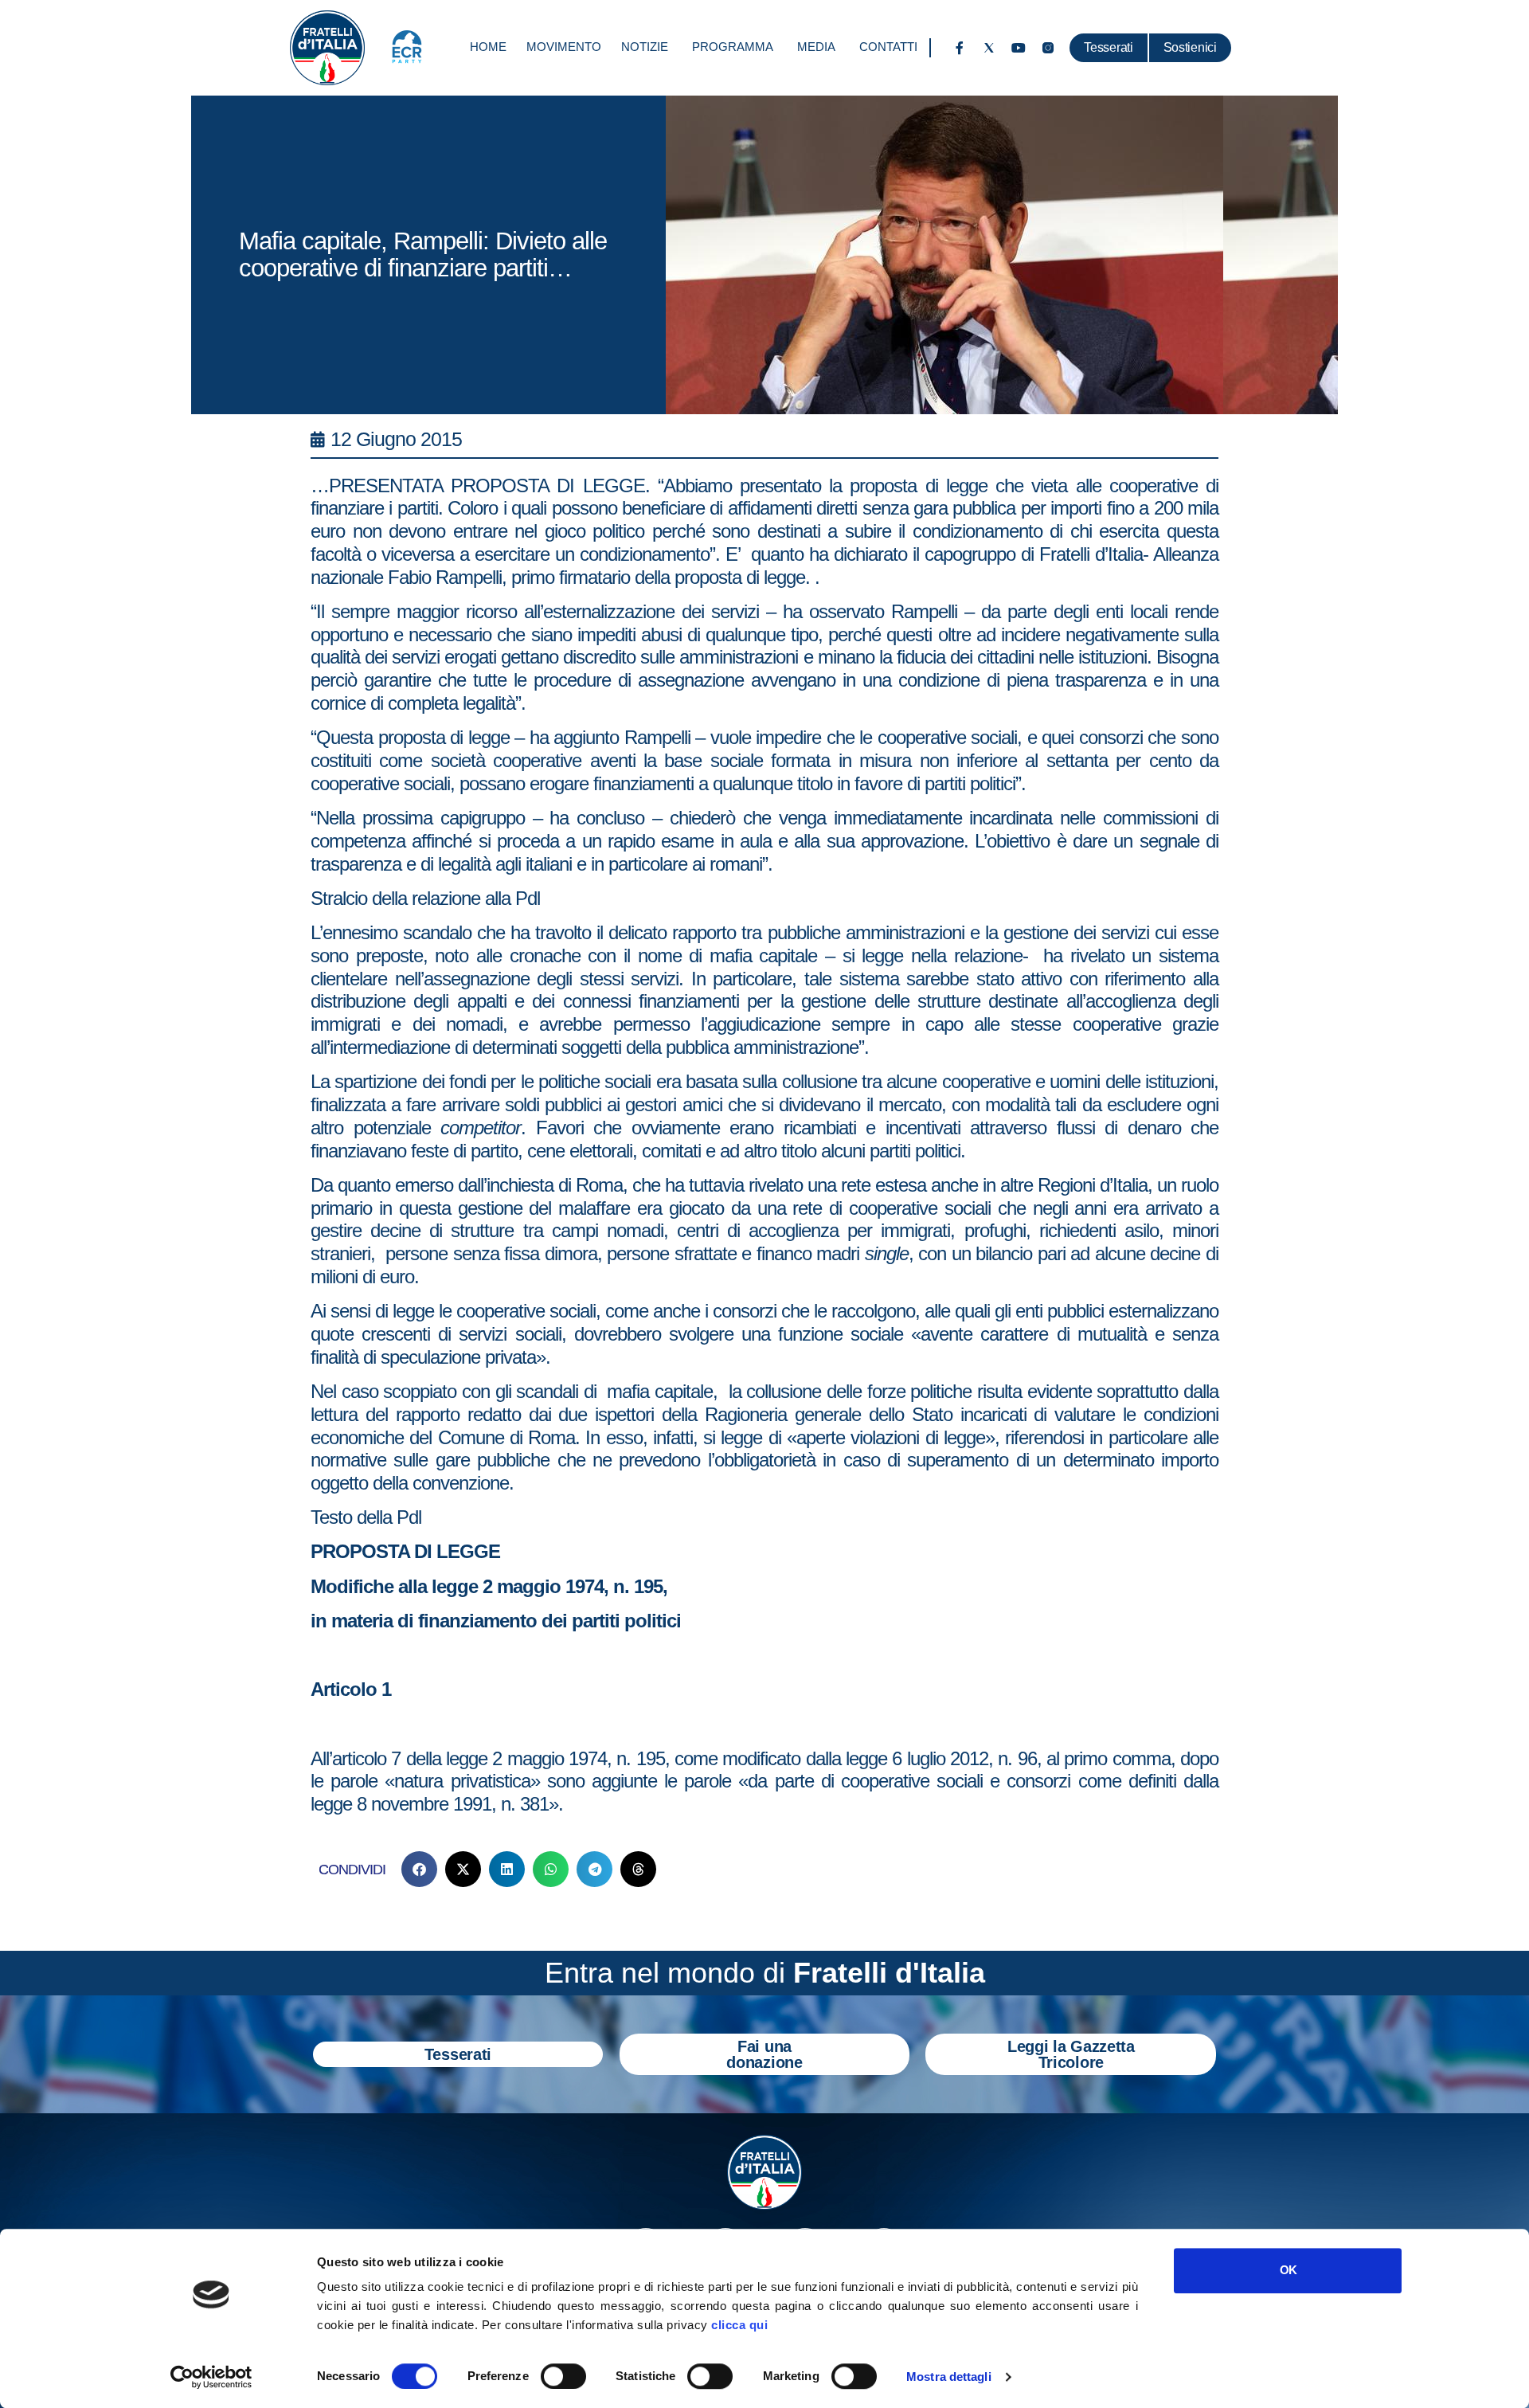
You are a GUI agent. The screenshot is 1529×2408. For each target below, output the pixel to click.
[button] (419, 1869)
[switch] (563, 2376)
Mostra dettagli (949, 2377)
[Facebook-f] (960, 48)
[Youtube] (1019, 48)
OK (1288, 2270)
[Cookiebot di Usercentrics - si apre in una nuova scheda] (211, 2377)
